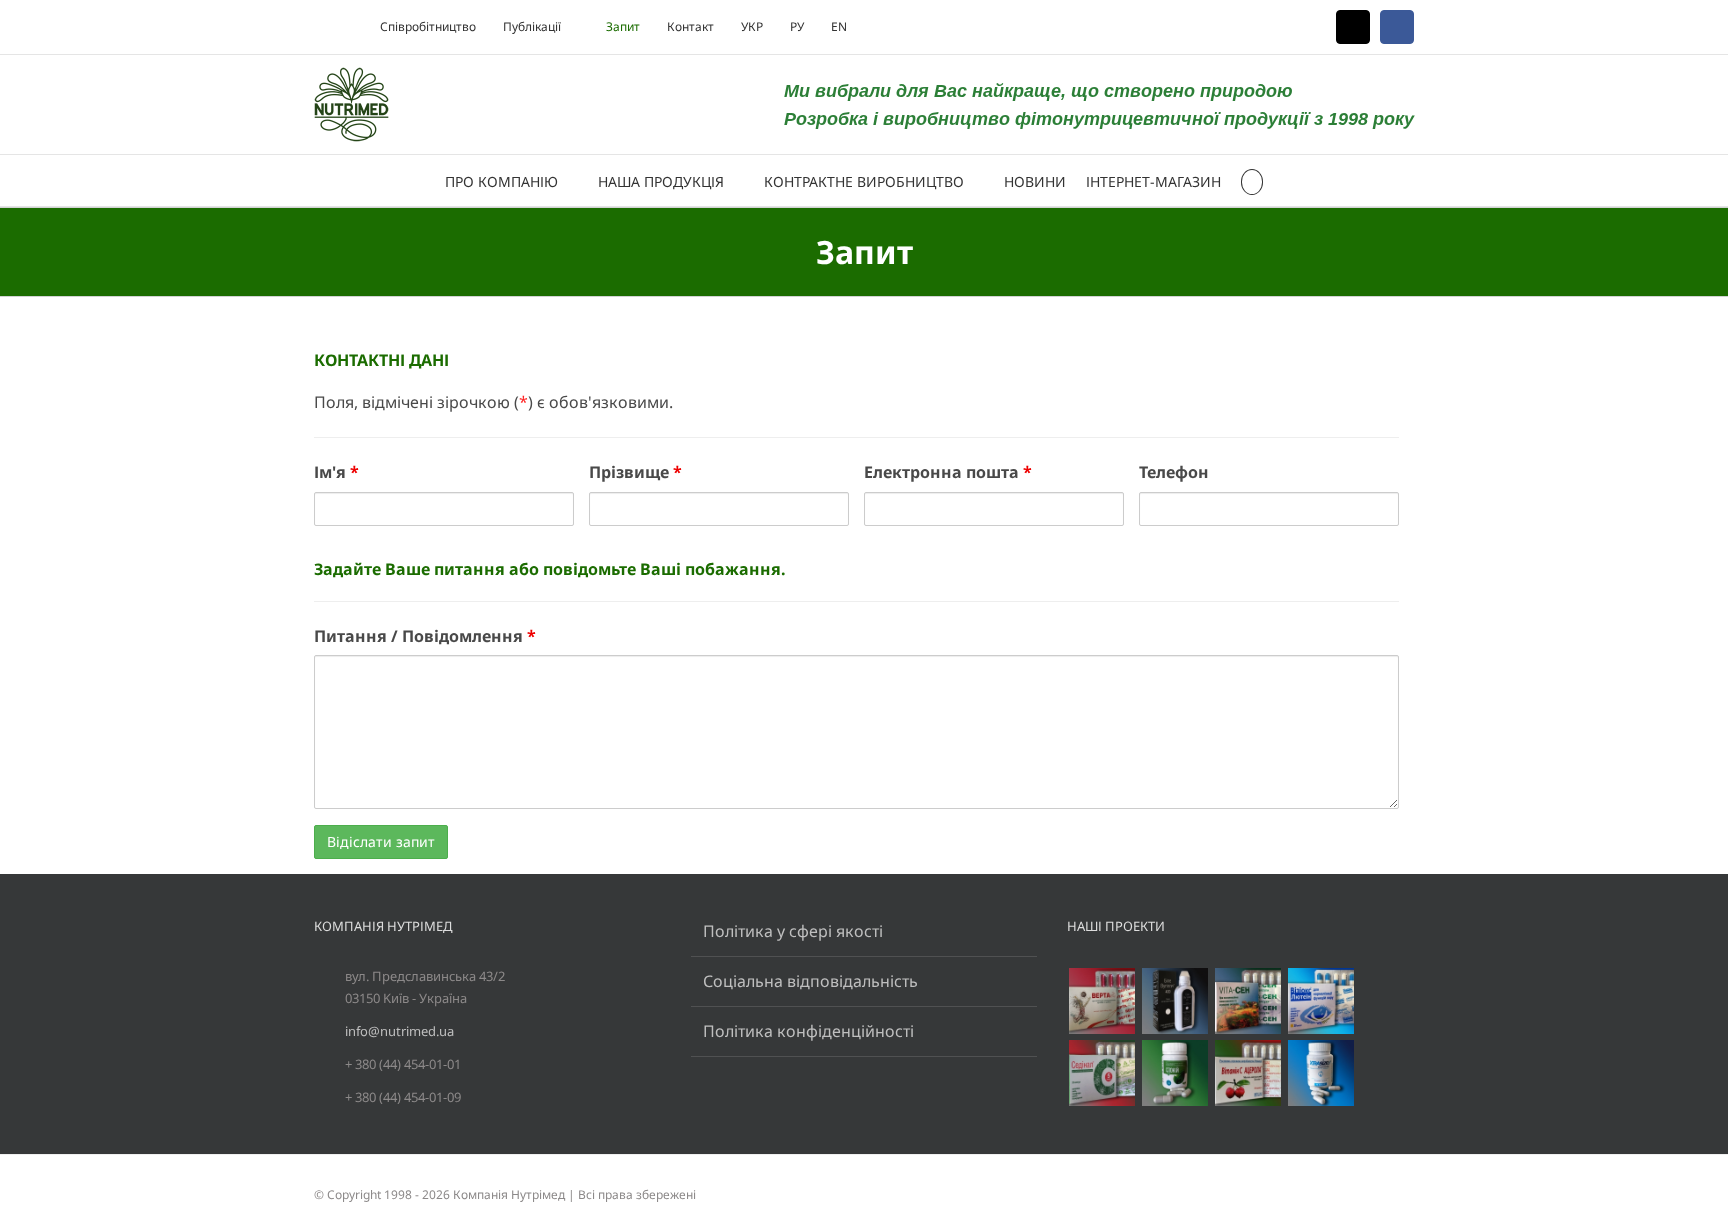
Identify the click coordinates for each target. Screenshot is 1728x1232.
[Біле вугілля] (1174, 1001)
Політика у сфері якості (793, 931)
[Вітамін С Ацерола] (1247, 1073)
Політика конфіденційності (808, 1031)
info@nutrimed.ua (399, 1031)
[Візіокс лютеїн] (1320, 1001)
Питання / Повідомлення (425, 636)
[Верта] (1101, 1001)
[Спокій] (1174, 1073)
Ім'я (336, 472)
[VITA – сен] (1247, 1001)
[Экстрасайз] (1320, 1073)
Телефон (1174, 472)
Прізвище (635, 472)
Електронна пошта (948, 472)
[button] (1252, 180)
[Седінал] (1101, 1073)
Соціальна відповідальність (810, 981)
